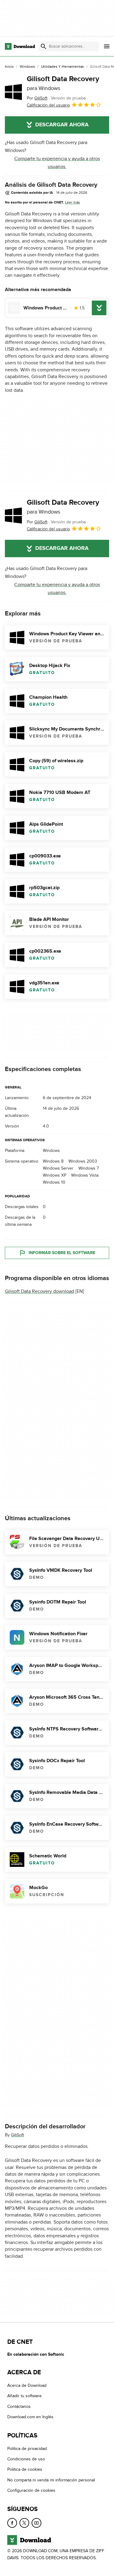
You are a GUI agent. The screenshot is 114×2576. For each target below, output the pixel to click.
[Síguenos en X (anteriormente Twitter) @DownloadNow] (24, 2523)
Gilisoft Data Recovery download (40, 1291)
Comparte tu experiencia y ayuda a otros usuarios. (57, 163)
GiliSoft (17, 2135)
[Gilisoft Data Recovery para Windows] (13, 92)
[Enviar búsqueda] (43, 46)
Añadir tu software (24, 2396)
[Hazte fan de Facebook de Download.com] (12, 2523)
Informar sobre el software (62, 1252)
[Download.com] (20, 46)
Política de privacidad (27, 2448)
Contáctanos (19, 2406)
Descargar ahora (62, 125)
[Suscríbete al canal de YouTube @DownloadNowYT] (36, 2523)
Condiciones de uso (26, 2459)
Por (37, 98)
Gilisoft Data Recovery (63, 83)
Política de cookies (25, 2469)
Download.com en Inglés (30, 2417)
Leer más (73, 202)
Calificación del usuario (48, 105)
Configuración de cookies (31, 2490)
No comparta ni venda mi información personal (51, 2480)
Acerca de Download (27, 2385)
